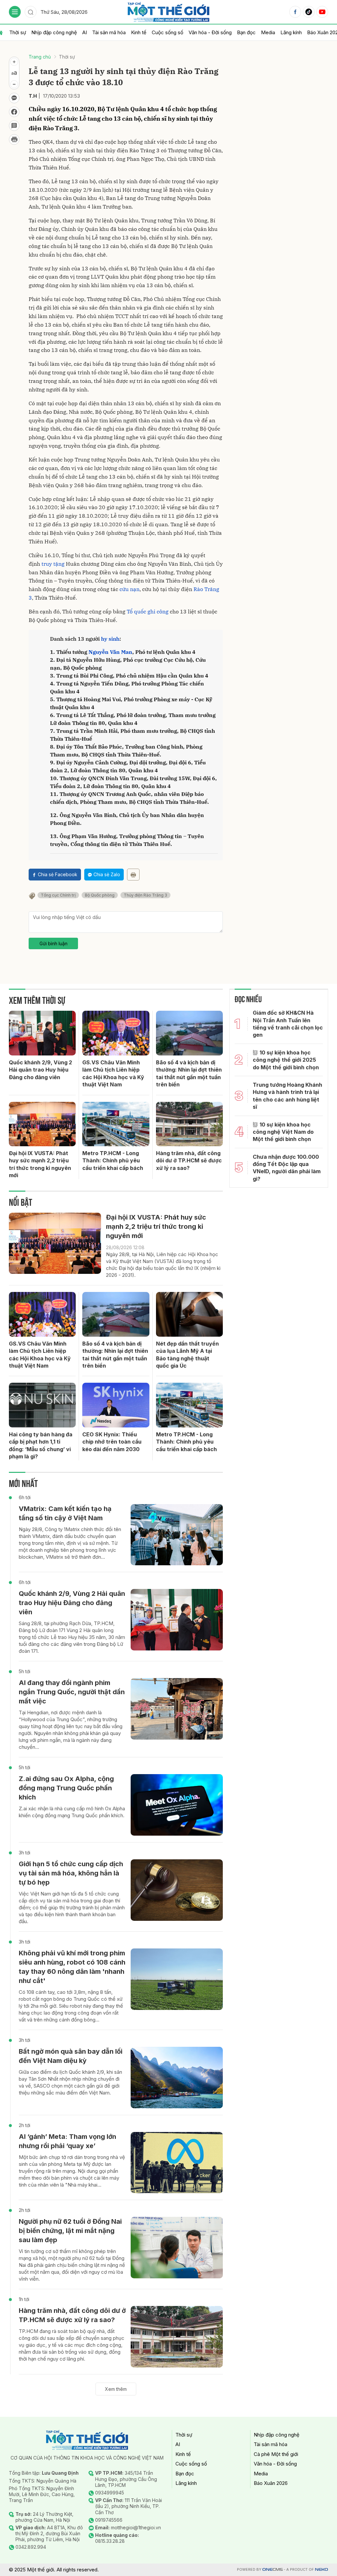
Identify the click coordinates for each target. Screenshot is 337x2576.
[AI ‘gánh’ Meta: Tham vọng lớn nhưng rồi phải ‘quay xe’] (177, 2163)
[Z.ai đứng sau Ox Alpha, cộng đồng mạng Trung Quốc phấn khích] (177, 1805)
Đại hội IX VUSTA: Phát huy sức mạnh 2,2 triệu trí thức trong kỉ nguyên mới (40, 1164)
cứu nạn (130, 589)
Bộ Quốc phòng (100, 895)
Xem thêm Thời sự (37, 999)
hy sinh (110, 639)
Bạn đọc (246, 32)
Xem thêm (116, 2389)
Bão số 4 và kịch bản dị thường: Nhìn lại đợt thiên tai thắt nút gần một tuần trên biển (189, 1073)
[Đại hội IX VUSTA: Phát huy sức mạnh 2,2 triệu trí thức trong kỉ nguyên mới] (42, 1124)
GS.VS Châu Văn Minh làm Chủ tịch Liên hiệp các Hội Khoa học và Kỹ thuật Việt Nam (113, 1073)
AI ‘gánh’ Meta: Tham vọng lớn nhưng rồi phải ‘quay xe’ (67, 2141)
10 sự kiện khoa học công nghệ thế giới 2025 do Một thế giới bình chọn (286, 1060)
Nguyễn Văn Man (110, 652)
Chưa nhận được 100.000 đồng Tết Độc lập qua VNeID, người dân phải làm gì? (287, 1168)
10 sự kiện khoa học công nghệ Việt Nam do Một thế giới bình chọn (283, 1132)
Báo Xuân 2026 (271, 2483)
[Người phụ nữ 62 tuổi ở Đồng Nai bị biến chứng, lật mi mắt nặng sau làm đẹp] (177, 2248)
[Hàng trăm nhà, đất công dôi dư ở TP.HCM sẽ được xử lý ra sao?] (189, 1124)
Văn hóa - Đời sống (210, 32)
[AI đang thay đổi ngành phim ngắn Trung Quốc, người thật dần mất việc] (177, 1709)
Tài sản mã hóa (109, 32)
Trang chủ (40, 57)
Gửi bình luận (53, 943)
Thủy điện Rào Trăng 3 (145, 895)
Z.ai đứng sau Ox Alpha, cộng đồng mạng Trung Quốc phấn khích (66, 1788)
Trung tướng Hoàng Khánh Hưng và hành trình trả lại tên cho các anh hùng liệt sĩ (287, 1096)
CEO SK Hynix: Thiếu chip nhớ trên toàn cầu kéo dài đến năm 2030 (112, 1442)
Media (268, 32)
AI (85, 32)
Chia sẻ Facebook (58, 874)
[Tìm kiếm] (31, 12)
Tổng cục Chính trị (58, 895)
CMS (272, 2570)
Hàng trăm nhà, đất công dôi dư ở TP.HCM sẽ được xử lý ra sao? (189, 1161)
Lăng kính (291, 32)
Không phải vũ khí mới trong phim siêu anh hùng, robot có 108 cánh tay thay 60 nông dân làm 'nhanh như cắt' (72, 1967)
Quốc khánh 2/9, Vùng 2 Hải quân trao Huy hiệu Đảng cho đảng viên (40, 1070)
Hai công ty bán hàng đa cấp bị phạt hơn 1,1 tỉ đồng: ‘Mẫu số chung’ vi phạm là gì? (41, 1445)
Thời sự (18, 32)
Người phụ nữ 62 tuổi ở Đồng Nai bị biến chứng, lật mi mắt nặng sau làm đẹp (70, 2231)
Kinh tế (139, 32)
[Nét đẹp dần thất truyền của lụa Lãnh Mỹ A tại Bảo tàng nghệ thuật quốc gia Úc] (189, 1314)
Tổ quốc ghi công (148, 611)
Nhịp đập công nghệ (54, 32)
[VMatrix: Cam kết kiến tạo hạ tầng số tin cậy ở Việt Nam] (177, 1535)
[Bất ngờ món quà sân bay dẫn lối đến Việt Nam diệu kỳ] (177, 2078)
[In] (133, 875)
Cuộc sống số (168, 32)
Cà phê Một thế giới (276, 2454)
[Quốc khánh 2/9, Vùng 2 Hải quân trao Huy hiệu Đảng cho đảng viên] (42, 1033)
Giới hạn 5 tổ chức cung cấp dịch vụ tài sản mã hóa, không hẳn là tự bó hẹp (71, 1873)
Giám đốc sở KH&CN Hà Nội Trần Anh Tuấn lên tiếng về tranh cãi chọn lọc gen (288, 1024)
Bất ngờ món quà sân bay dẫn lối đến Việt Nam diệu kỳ (71, 2056)
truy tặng (53, 564)
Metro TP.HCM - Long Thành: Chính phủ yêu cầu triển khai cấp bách (113, 1161)
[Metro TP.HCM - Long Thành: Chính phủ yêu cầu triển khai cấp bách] (116, 1124)
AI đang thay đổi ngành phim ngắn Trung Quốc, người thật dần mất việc (72, 1692)
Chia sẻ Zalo (107, 874)
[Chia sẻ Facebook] (14, 112)
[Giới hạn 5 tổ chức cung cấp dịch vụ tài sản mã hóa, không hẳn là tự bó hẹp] (177, 1890)
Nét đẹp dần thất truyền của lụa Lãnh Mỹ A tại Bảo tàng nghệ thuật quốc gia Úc (187, 1355)
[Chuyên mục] (15, 12)
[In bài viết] (14, 139)
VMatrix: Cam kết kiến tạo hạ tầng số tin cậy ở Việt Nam (65, 1513)
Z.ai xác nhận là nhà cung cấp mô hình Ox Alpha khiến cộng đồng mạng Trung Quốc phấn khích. (72, 1812)
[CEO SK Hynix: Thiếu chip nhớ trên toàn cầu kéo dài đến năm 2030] (116, 1405)
